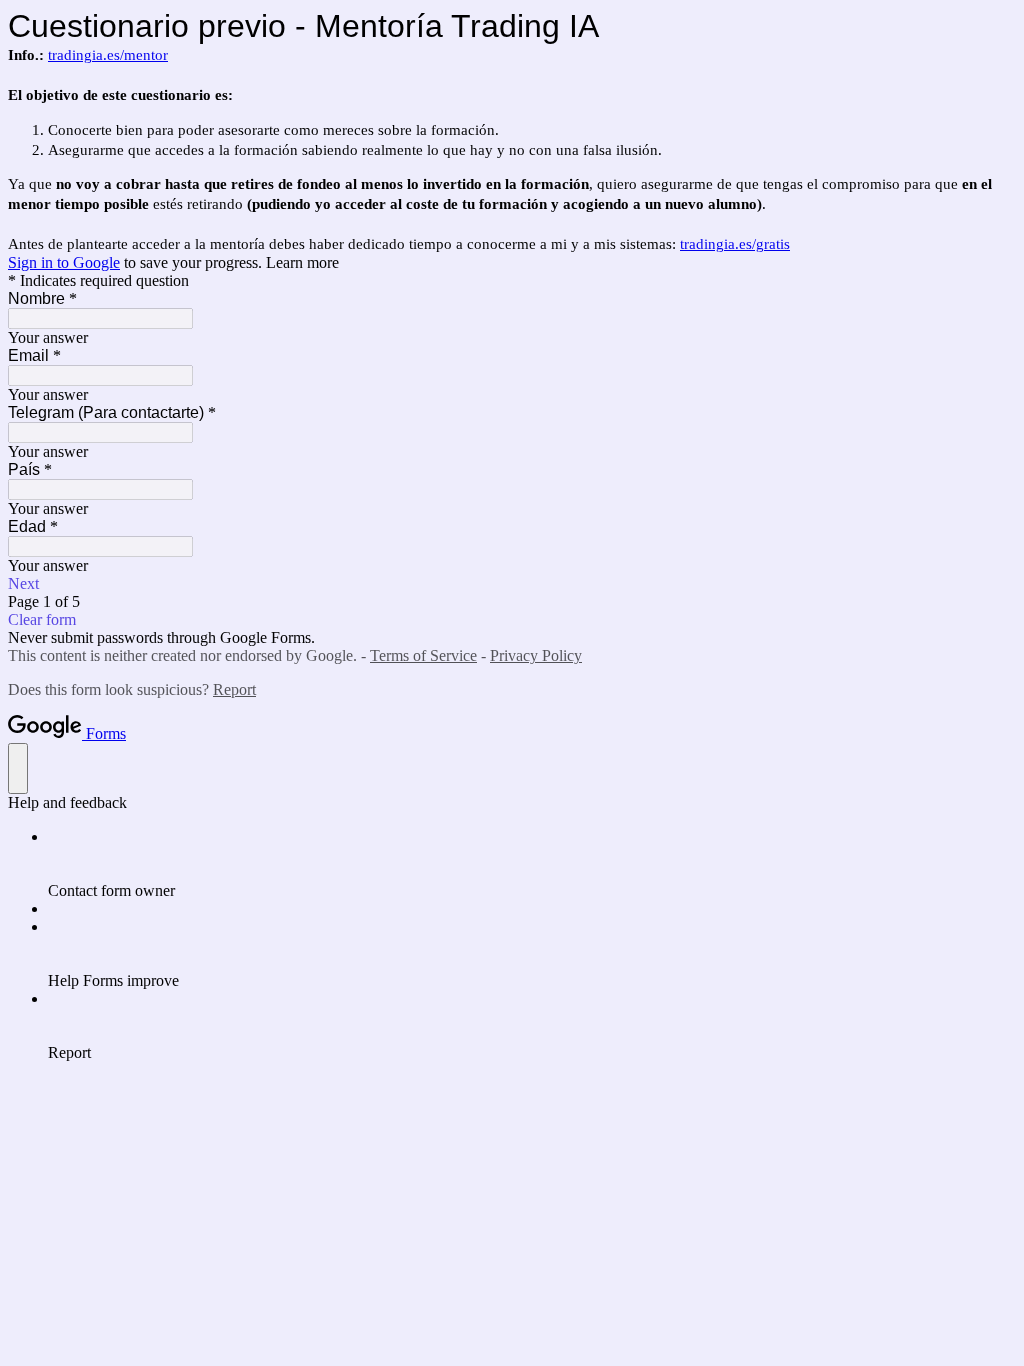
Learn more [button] (302, 262)
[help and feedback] (18, 768)
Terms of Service (423, 655)
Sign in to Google (64, 262)
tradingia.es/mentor (108, 55)
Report (234, 689)
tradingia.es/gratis (735, 244)
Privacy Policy (536, 655)
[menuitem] (532, 864)
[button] (512, 584)
